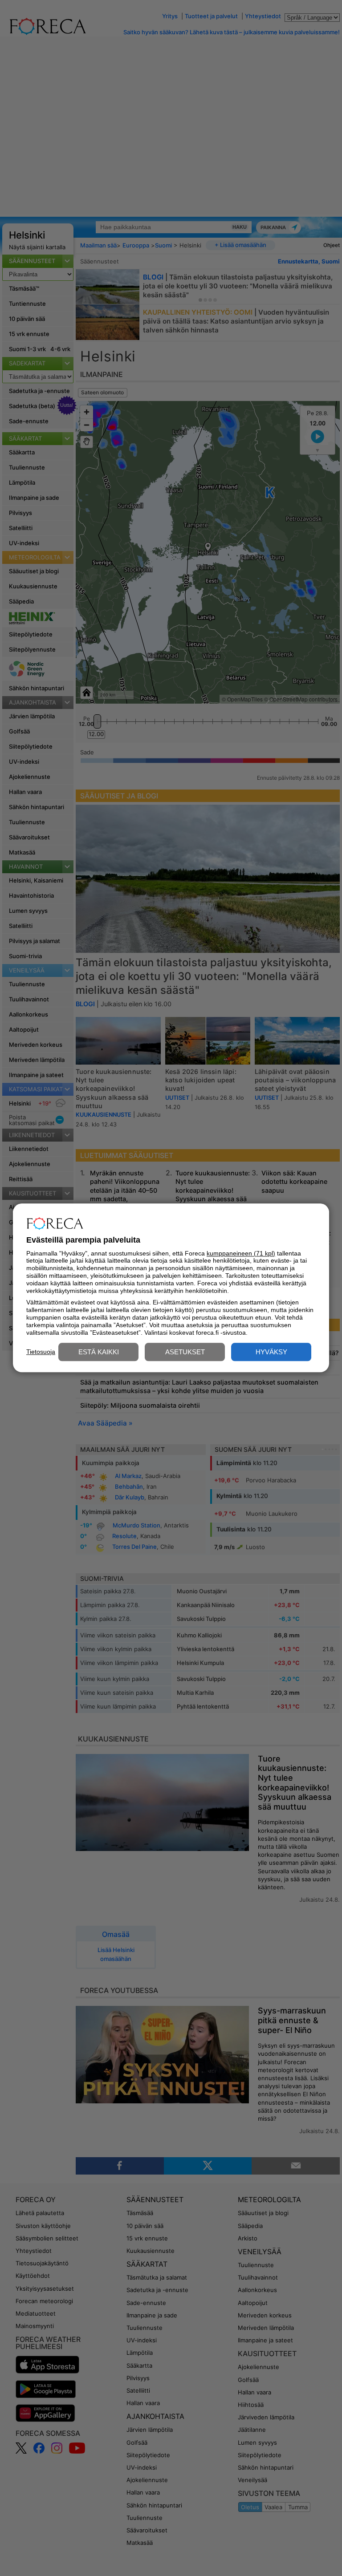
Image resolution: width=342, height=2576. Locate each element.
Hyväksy (271, 1352)
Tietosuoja (41, 1352)
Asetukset (185, 1352)
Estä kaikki (99, 1352)
